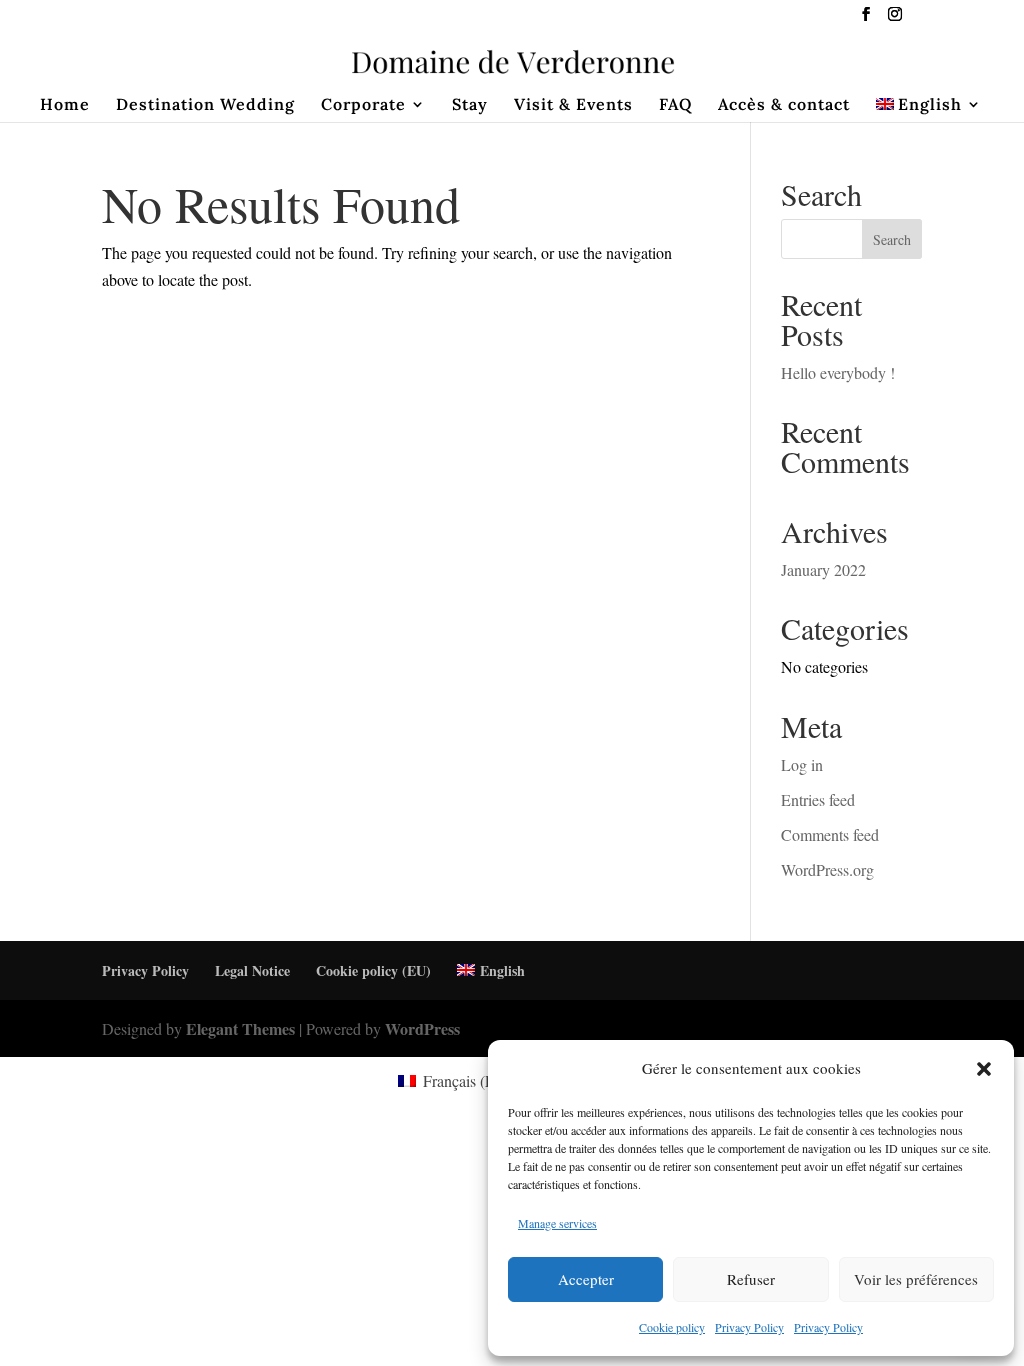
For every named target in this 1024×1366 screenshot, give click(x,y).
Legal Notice (252, 970)
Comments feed (830, 834)
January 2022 (823, 569)
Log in (802, 764)
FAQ (675, 105)
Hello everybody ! (838, 372)
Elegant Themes (240, 1028)
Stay (470, 105)
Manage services (557, 1223)
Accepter (586, 1279)
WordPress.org (827, 869)
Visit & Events (573, 105)
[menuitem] (929, 109)
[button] (984, 1069)
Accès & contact (784, 105)
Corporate (363, 105)
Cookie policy (672, 1327)
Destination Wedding (205, 105)
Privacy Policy (749, 1327)
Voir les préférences (916, 1279)
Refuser (751, 1279)
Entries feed (818, 799)
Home (65, 105)
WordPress (422, 1028)
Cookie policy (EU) (373, 970)
